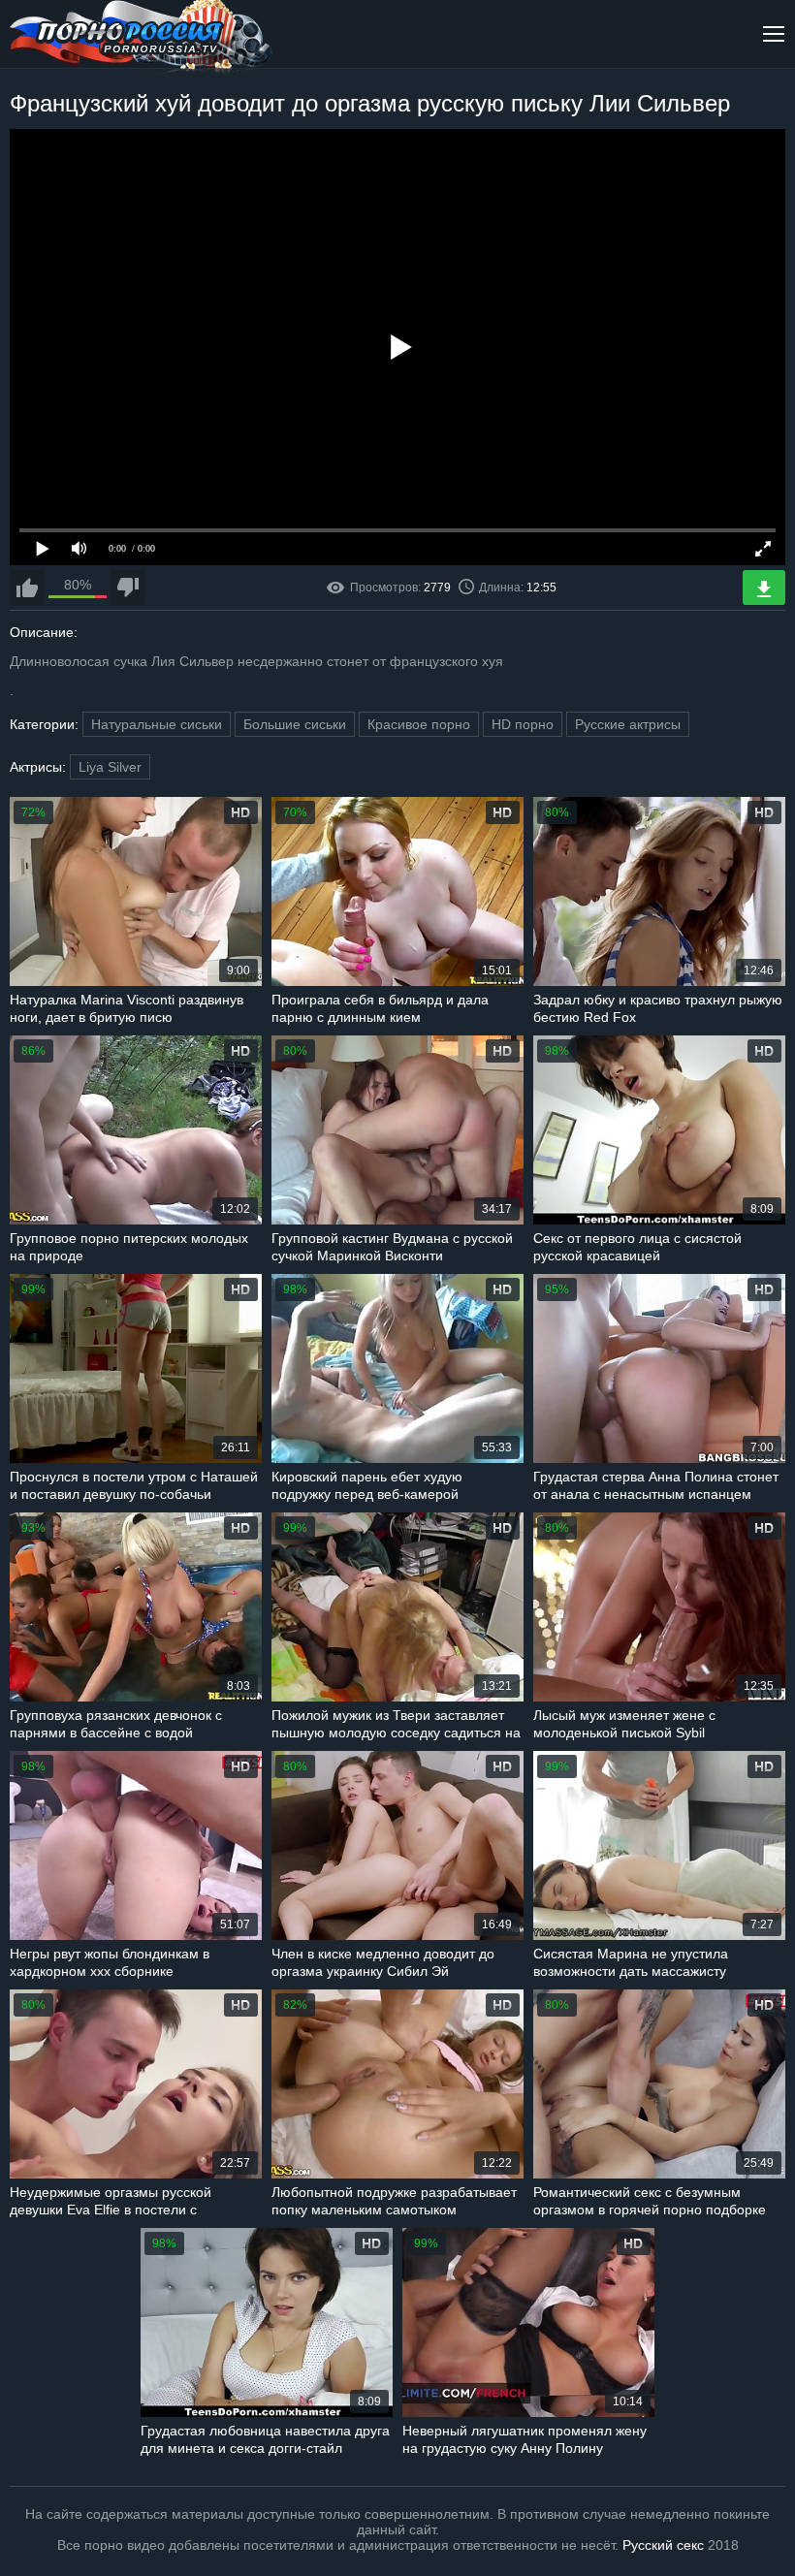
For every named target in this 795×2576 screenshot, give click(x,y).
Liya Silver (110, 767)
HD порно (523, 724)
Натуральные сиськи (157, 724)
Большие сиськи (295, 724)
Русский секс (663, 2545)
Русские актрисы (628, 724)
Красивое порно (419, 724)
